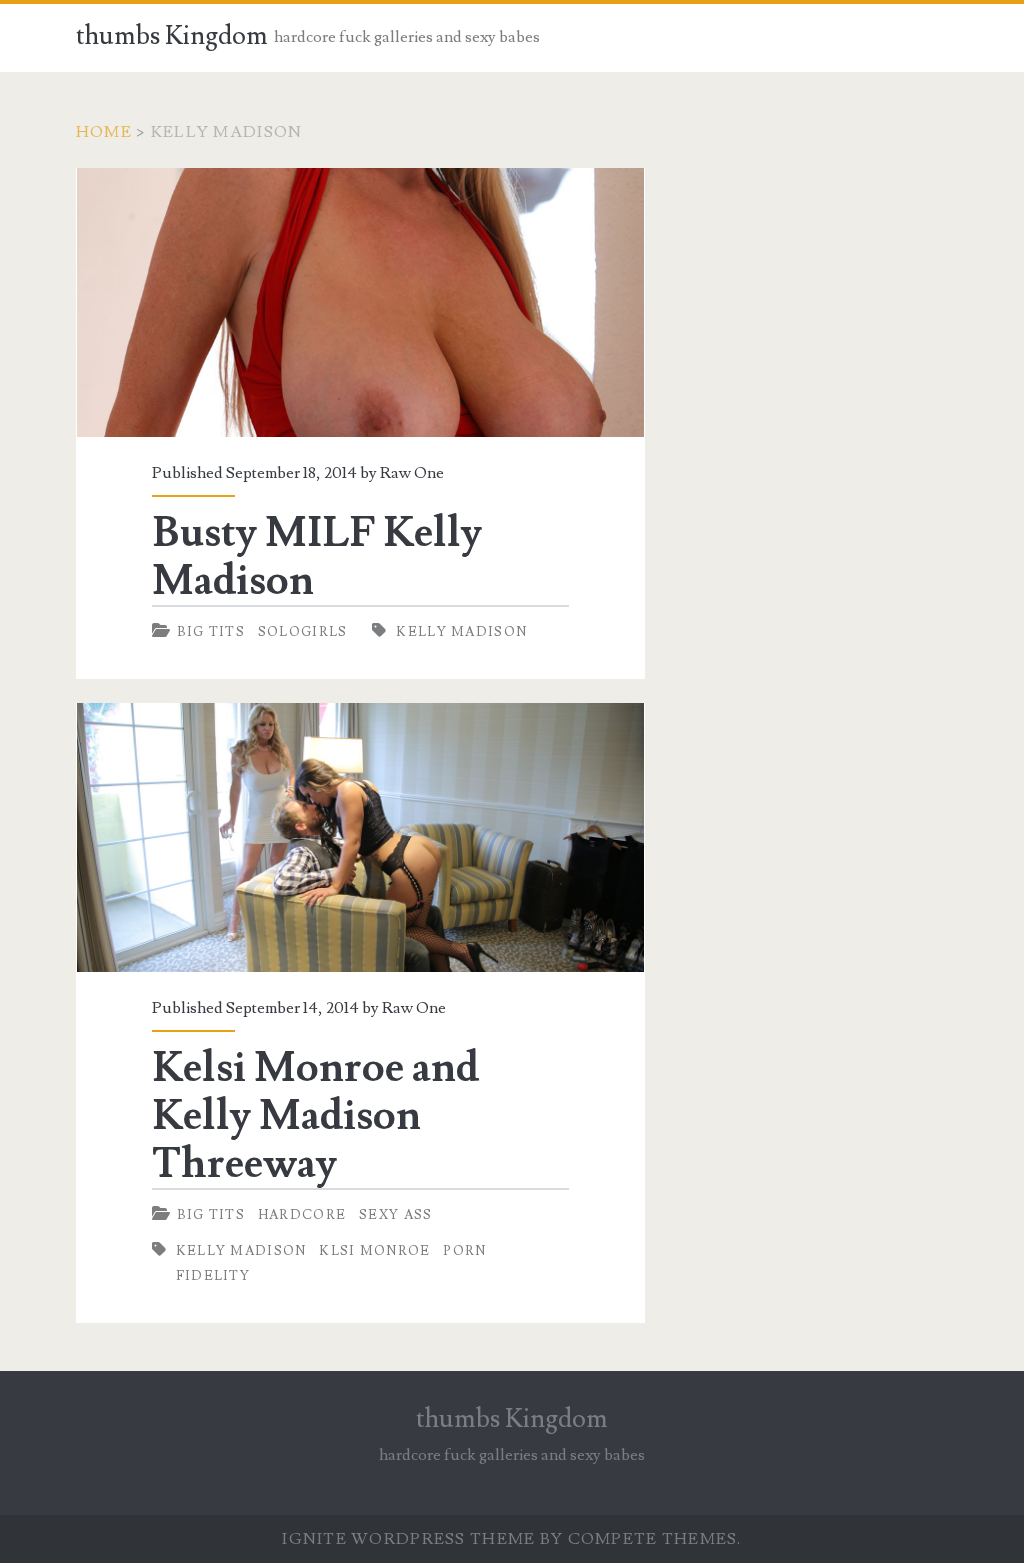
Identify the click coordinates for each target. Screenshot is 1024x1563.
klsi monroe (374, 1251)
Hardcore (302, 1215)
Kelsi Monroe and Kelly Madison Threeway (360, 837)
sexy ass (395, 1215)
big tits (211, 632)
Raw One (412, 473)
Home (104, 132)
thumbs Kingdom (172, 36)
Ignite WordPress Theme (408, 1539)
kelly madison (461, 632)
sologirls (303, 632)
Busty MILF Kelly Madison (360, 302)
